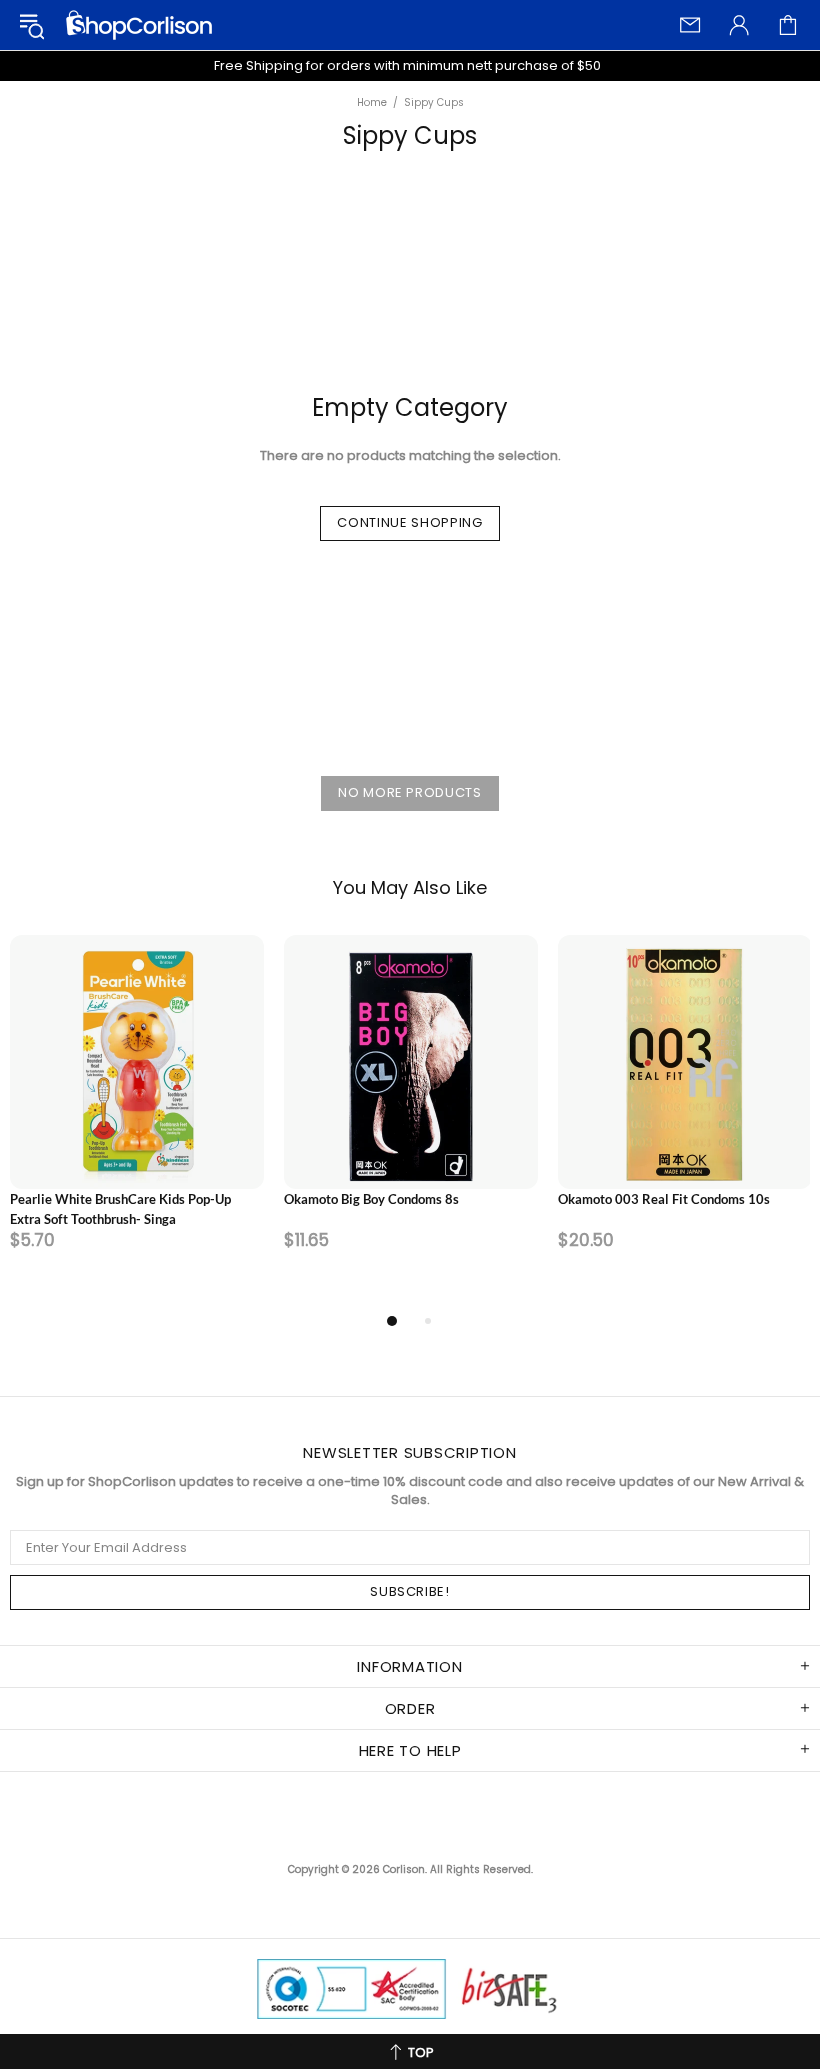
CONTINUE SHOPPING (409, 522)
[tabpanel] (137, 1122)
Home (372, 103)
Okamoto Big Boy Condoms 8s (371, 1199)
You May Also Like (410, 888)
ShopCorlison (139, 25)
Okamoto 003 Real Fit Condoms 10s (664, 1199)
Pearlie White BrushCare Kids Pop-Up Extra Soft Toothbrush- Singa (120, 1209)
